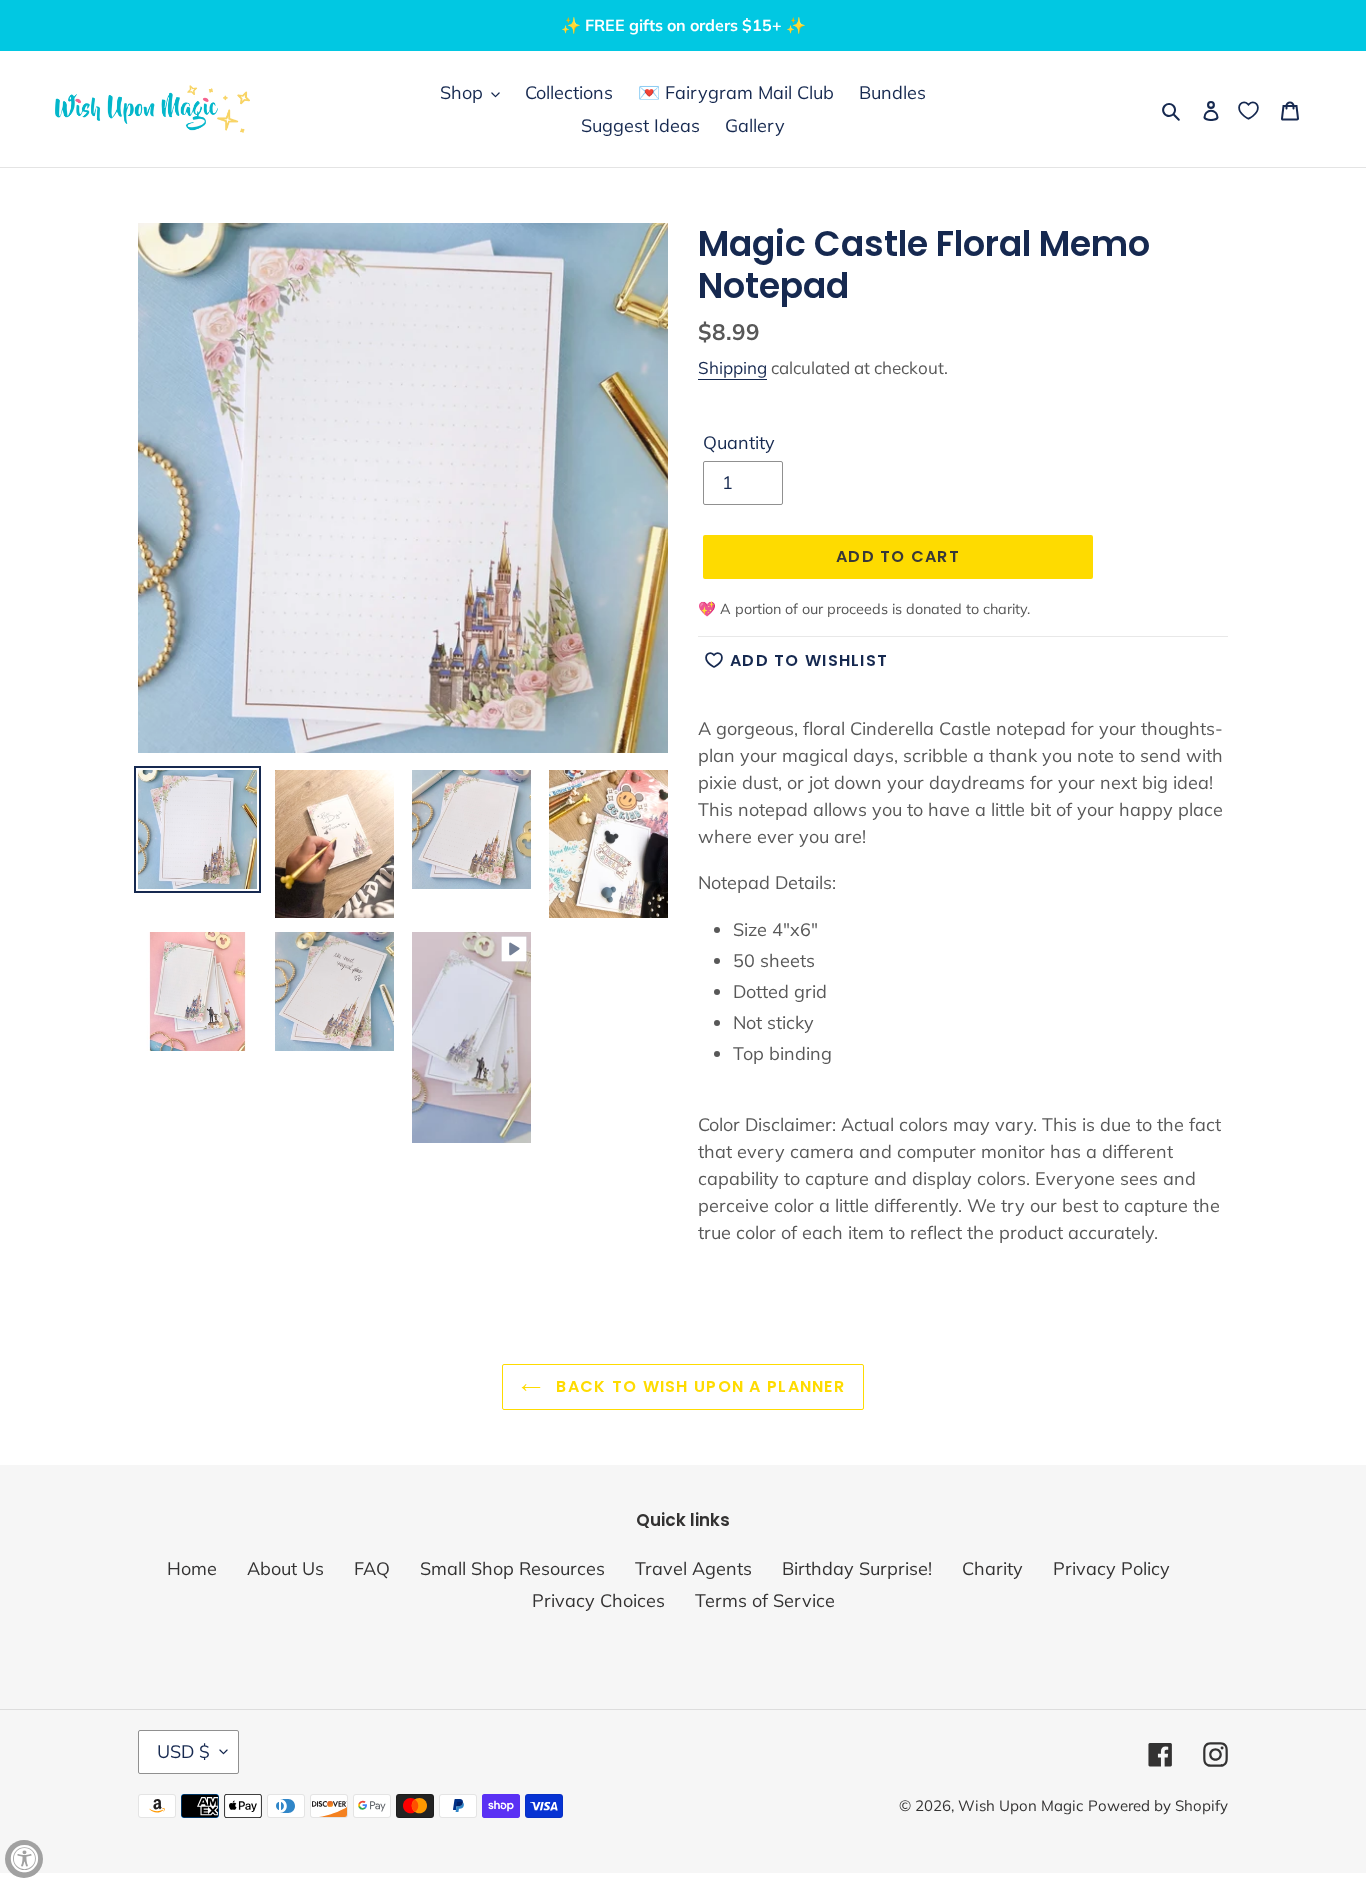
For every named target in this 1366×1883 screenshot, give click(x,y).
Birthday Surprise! (857, 1568)
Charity (992, 1568)
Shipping (732, 367)
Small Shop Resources (512, 1568)
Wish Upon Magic (1020, 1805)
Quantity (739, 442)
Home (192, 1568)
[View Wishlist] (1250, 109)
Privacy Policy (1111, 1568)
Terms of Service (765, 1600)
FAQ (372, 1568)
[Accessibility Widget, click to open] (24, 1859)
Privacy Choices (598, 1600)
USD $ (183, 1751)
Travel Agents (693, 1568)
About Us (285, 1568)
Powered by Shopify (1158, 1805)
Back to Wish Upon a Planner (698, 1386)
